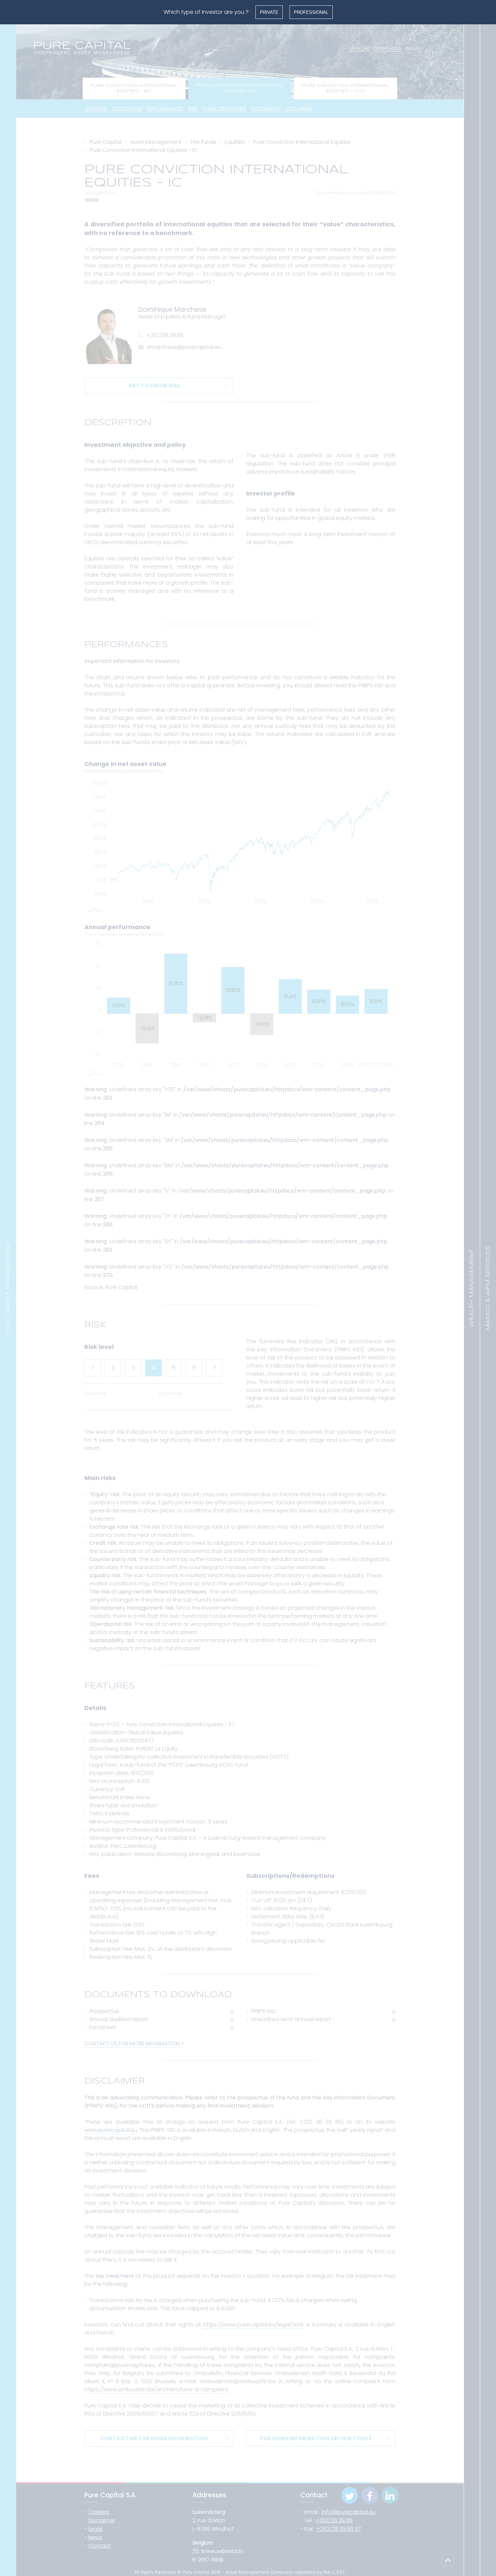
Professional (311, 12)
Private (269, 12)
